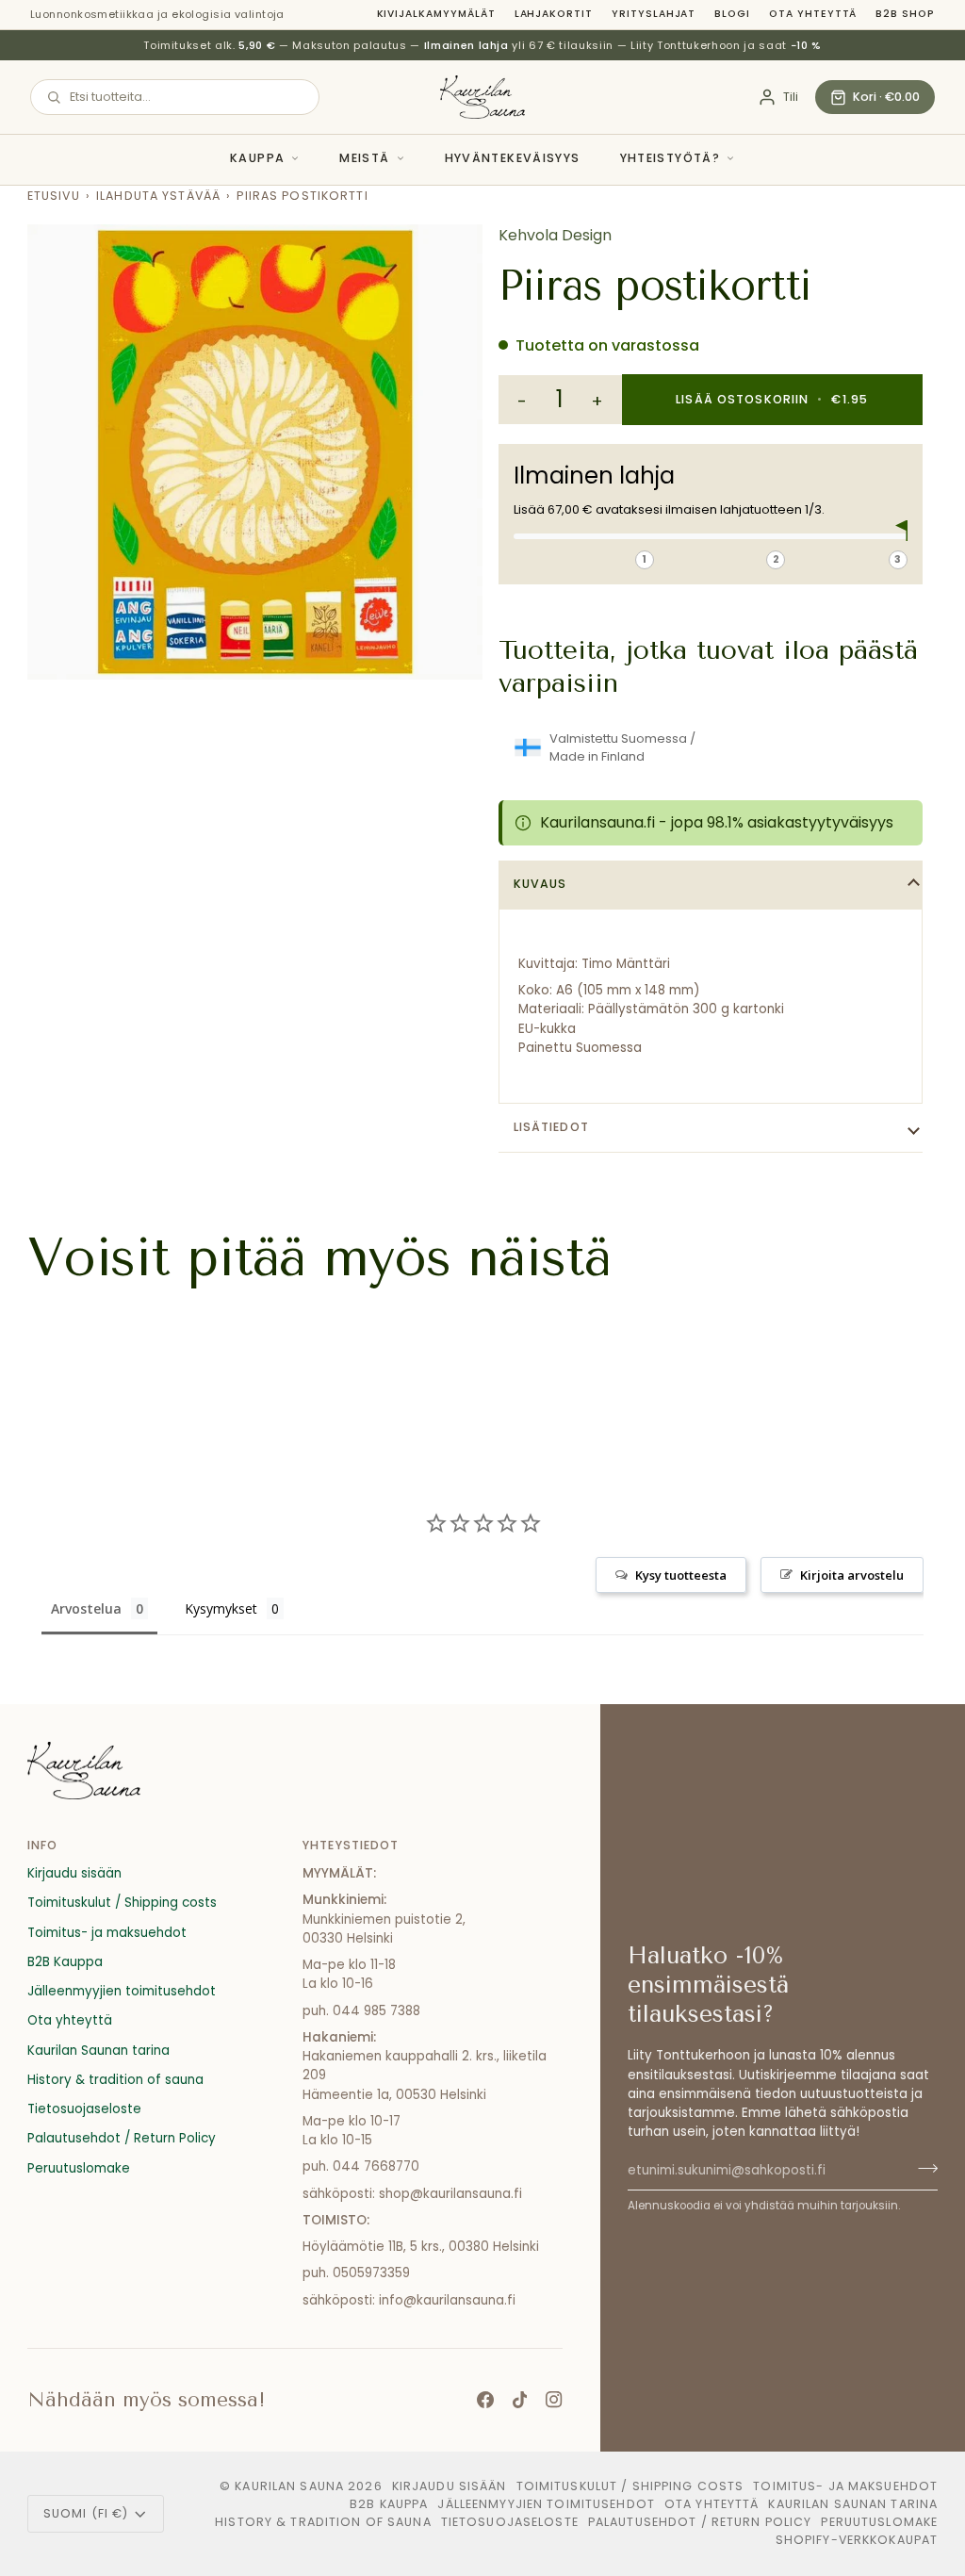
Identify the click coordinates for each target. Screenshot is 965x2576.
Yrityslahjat (654, 14)
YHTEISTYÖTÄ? (671, 158)
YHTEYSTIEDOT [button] (351, 1845)
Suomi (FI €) (86, 2513)
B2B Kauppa (65, 1962)
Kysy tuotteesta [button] (681, 1575)
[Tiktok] (520, 2400)
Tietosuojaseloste (84, 2109)
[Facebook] (485, 2400)
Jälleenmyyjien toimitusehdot (122, 1991)
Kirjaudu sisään (74, 1873)
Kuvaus (540, 884)
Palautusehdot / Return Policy (122, 2138)
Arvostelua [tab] (86, 1608)
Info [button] (43, 1845)
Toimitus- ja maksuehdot (107, 1933)
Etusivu (54, 196)
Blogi (732, 14)
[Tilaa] (922, 2169)
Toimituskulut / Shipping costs (122, 1903)
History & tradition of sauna (115, 2080)
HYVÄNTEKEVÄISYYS (513, 158)
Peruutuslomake (79, 2168)
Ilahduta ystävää (158, 196)
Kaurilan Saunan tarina (98, 2051)
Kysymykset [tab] (221, 1608)
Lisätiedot (551, 1127)
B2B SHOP (905, 14)
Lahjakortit (554, 14)
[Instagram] (554, 2400)
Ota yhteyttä (813, 14)
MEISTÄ (364, 158)
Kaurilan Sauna (289, 2486)
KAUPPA (257, 158)
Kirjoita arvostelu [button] (852, 1575)
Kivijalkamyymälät (436, 14)
